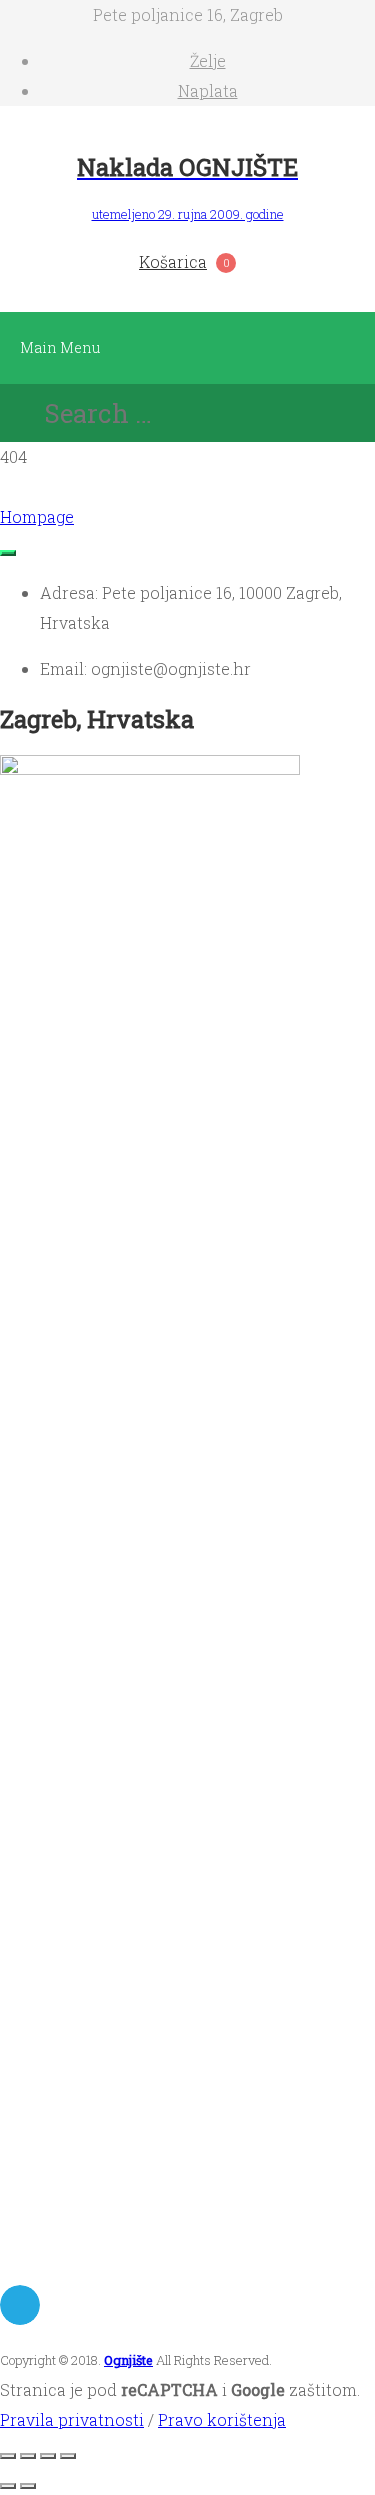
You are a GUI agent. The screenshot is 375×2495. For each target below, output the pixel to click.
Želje (208, 60)
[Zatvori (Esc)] (68, 2456)
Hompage (37, 516)
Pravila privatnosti (72, 2419)
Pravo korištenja (222, 2419)
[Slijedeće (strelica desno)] (28, 2486)
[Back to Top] (8, 553)
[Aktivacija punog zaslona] (28, 2456)
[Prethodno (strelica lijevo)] (8, 2486)
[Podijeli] (48, 2456)
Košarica (173, 261)
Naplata (208, 90)
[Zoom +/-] (8, 2456)
